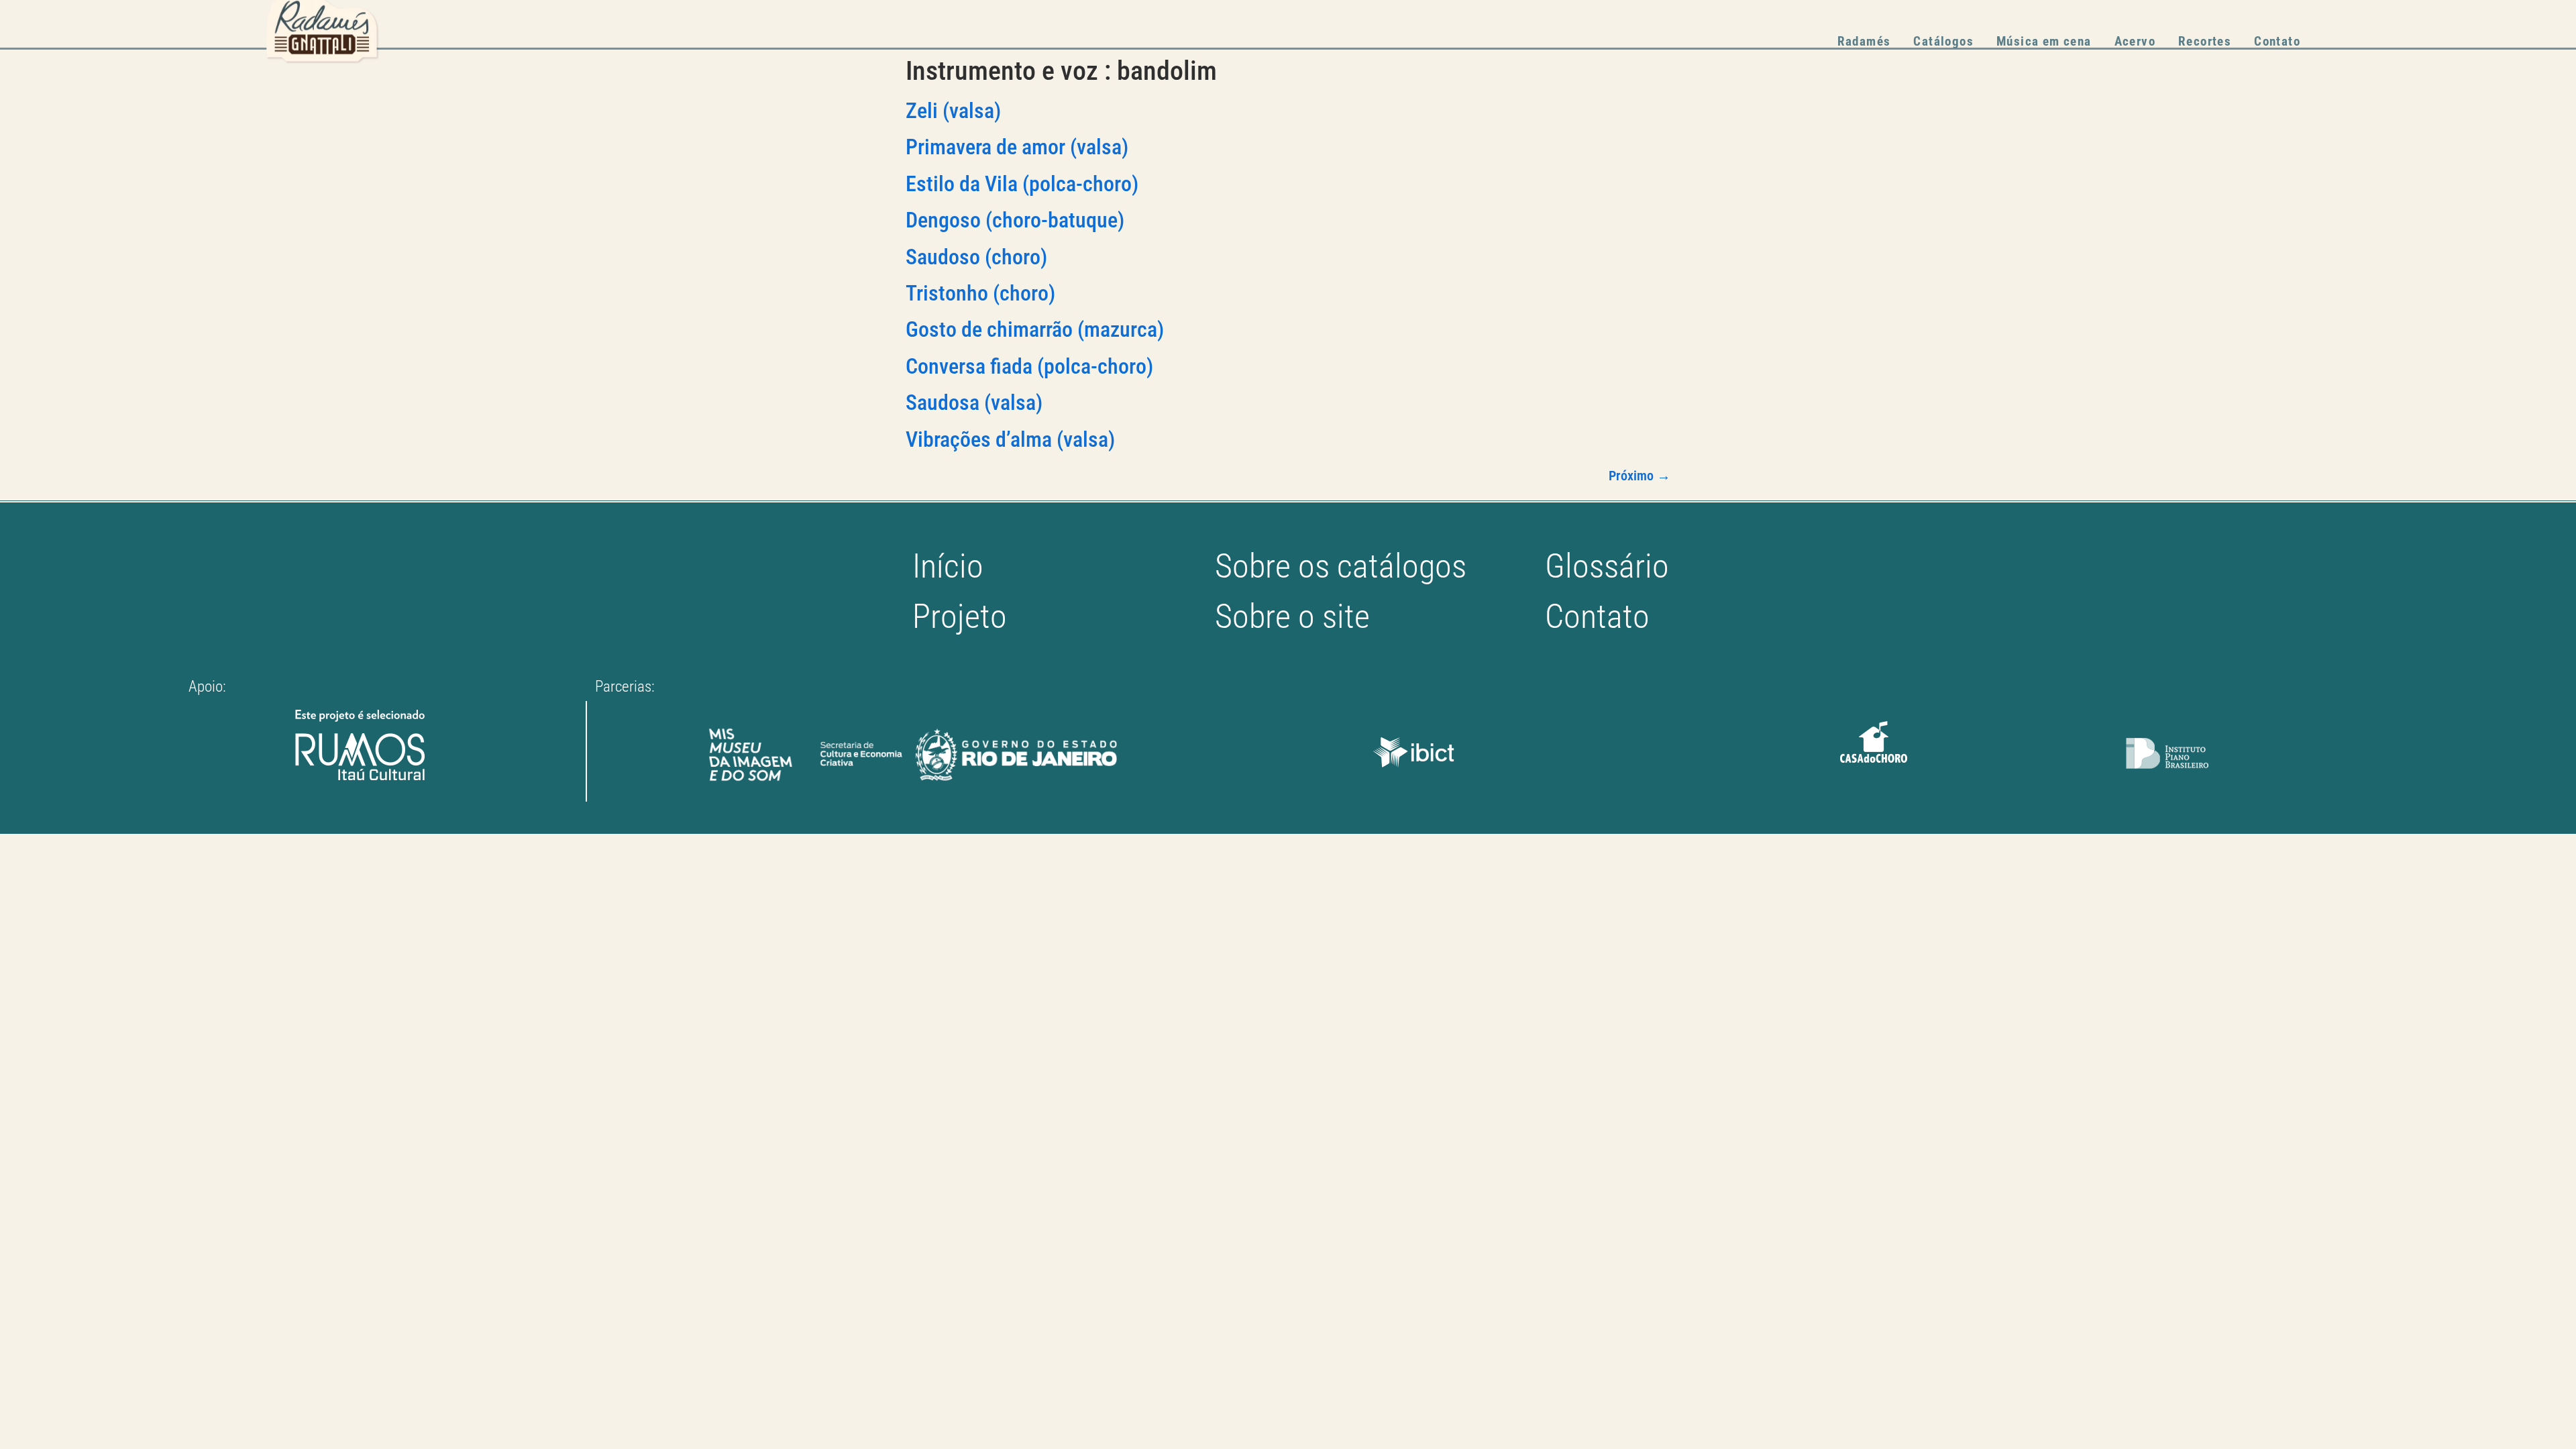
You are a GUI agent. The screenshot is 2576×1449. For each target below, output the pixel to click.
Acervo (2135, 41)
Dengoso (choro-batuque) (1015, 220)
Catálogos (1943, 41)
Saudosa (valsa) (974, 402)
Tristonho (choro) (980, 293)
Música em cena (2044, 41)
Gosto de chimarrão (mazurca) (1035, 329)
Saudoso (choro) (976, 257)
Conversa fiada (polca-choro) (1029, 366)
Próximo (1640, 476)
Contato (2277, 41)
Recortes (2205, 41)
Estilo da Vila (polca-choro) (1022, 184)
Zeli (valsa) (953, 111)
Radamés (1864, 41)
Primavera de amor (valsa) (1017, 147)
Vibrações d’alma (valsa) (1010, 439)
